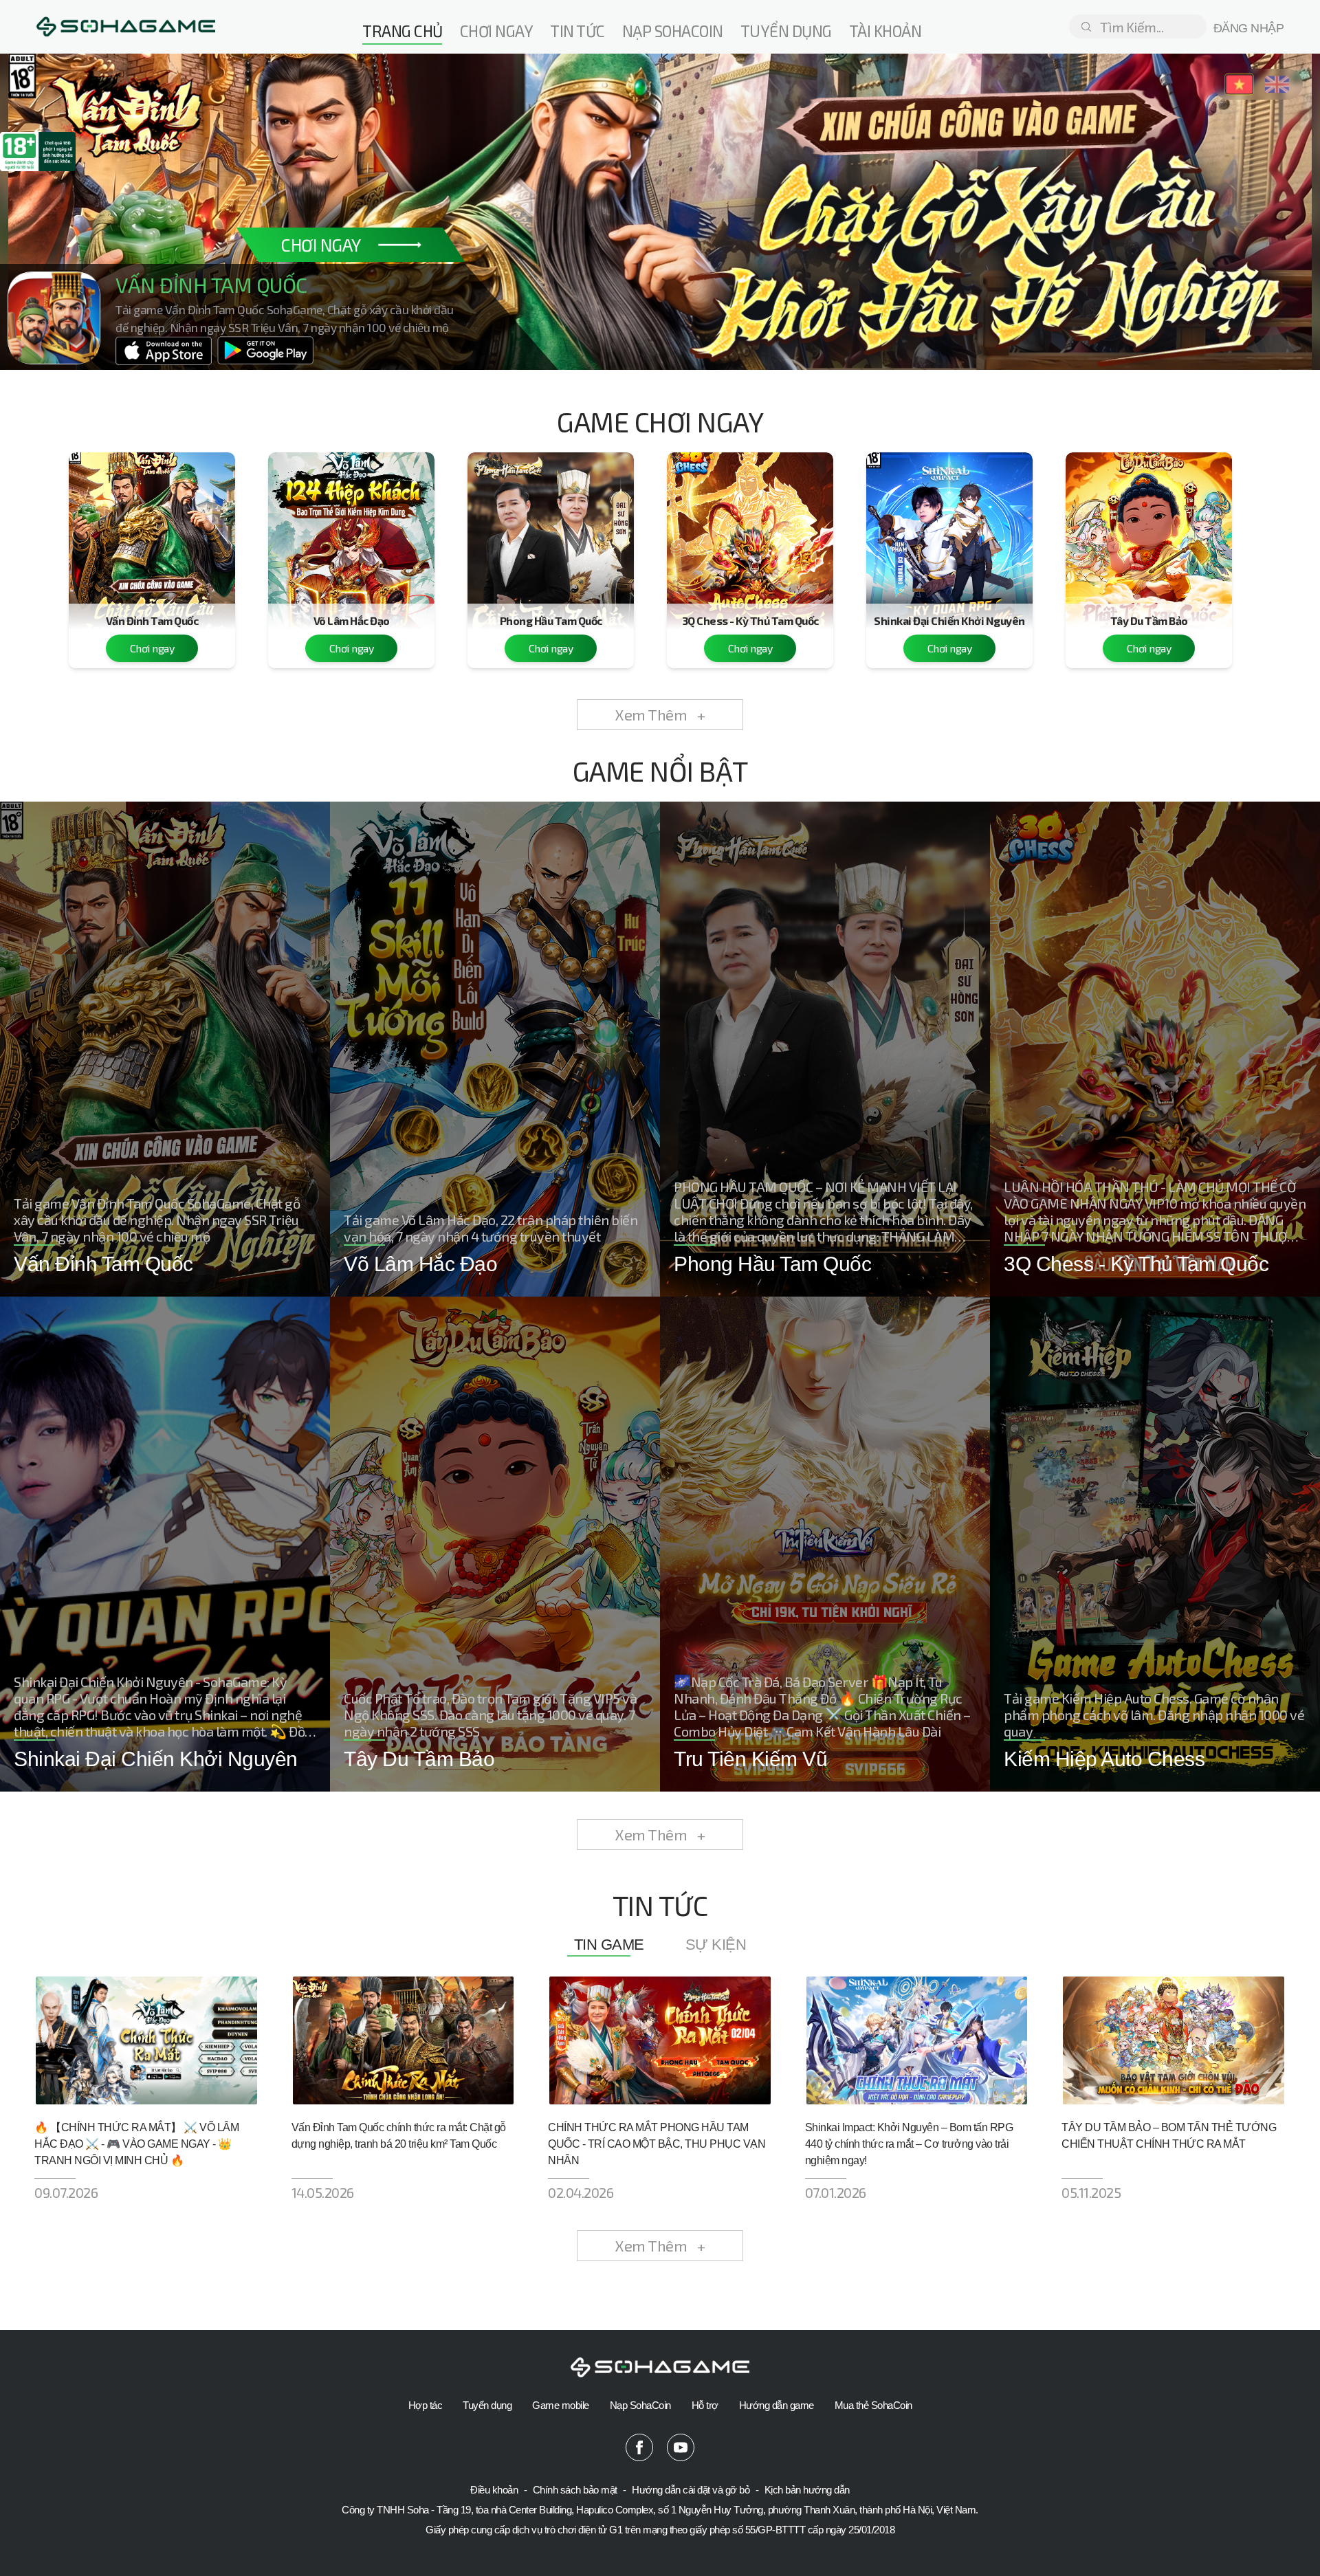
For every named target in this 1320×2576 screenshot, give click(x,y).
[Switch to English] (1277, 84)
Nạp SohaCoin (640, 2405)
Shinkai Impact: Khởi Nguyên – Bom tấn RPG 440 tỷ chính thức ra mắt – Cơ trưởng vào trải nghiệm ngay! (909, 2144)
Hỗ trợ (705, 2405)
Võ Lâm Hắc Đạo (352, 620)
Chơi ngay (497, 31)
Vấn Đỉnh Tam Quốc (152, 620)
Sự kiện (716, 1945)
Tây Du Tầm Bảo (1149, 620)
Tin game (609, 1945)
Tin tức (577, 31)
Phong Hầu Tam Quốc (551, 620)
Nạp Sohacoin (673, 31)
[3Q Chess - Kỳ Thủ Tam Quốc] (750, 533)
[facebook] (639, 2447)
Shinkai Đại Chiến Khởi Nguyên (949, 620)
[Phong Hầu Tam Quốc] (551, 533)
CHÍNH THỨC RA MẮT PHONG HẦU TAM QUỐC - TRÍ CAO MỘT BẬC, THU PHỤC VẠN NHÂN (657, 2144)
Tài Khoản (885, 31)
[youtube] (681, 2447)
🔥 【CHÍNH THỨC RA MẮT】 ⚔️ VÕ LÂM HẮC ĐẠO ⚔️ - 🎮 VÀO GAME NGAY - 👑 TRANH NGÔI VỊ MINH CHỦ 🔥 (136, 2144)
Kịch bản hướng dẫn (807, 2490)
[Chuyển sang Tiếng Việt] (1239, 84)
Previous (58, 196)
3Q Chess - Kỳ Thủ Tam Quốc (750, 620)
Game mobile (561, 2405)
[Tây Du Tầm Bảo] (1149, 533)
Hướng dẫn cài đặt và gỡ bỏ (692, 2490)
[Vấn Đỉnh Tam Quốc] (152, 533)
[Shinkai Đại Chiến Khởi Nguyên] (949, 533)
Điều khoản (495, 2490)
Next (1262, 196)
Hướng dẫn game (777, 2405)
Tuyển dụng (786, 31)
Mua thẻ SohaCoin (873, 2405)
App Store (164, 354)
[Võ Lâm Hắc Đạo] (351, 533)
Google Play (265, 354)
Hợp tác (426, 2405)
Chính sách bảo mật (576, 2490)
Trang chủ (403, 31)
